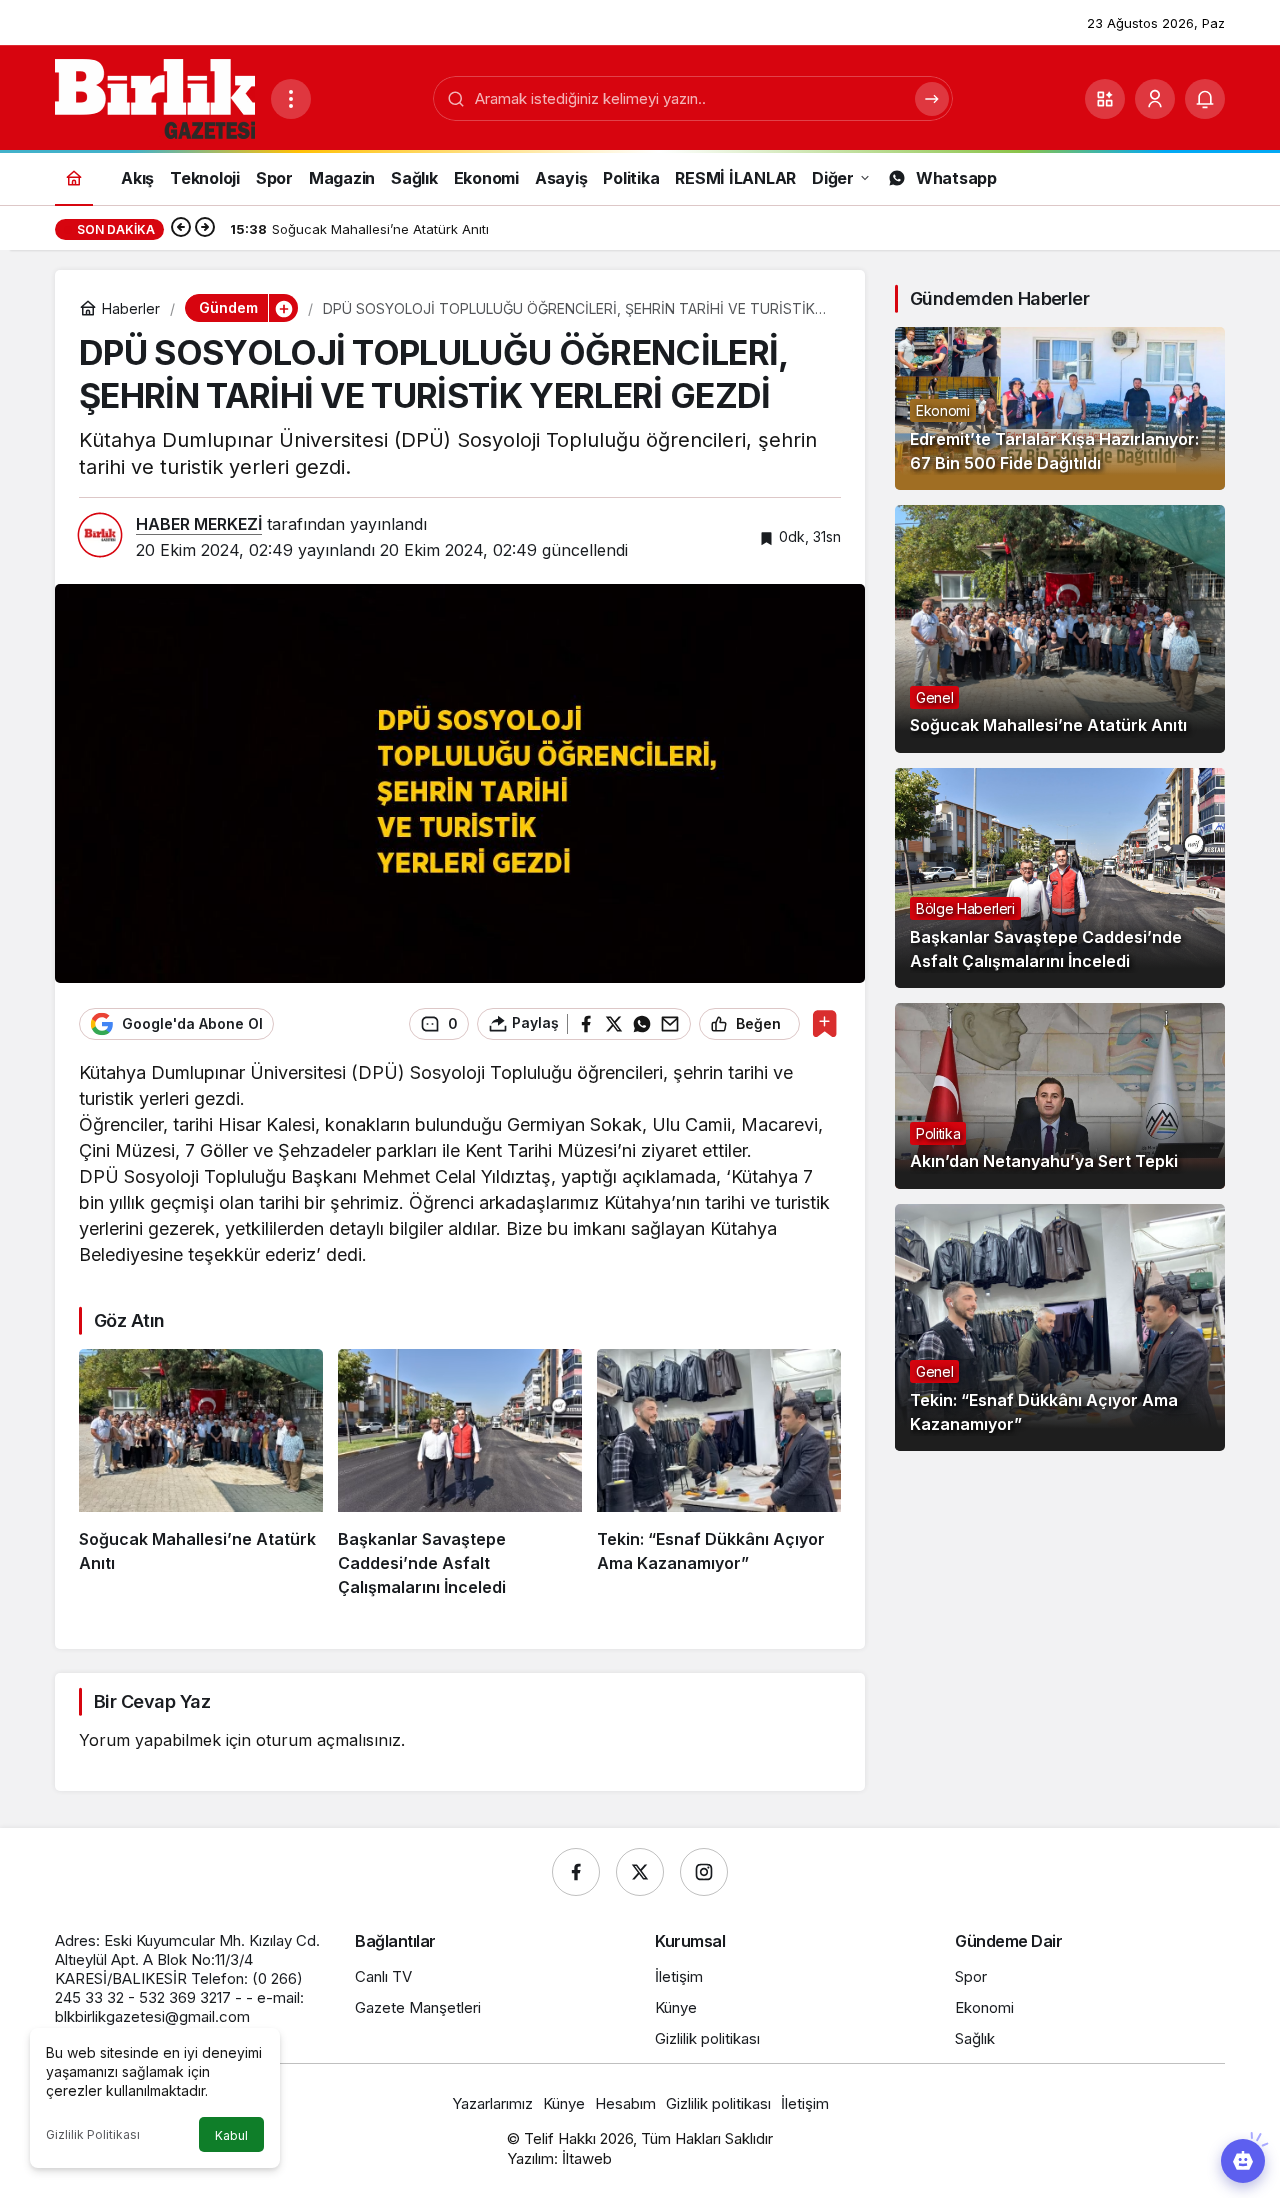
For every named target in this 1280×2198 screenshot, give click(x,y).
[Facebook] (576, 1872)
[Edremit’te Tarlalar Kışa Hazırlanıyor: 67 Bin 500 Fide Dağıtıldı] (1060, 408)
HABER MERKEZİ (199, 524)
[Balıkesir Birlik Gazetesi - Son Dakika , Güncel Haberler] (155, 97)
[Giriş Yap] (1155, 99)
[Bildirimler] (1205, 99)
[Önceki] (181, 229)
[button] (1105, 99)
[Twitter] (640, 1872)
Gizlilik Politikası (93, 2134)
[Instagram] (704, 1872)
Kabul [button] (231, 2135)
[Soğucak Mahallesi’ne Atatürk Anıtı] (201, 1474)
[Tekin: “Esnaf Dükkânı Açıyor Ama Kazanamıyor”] (719, 1474)
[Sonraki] (205, 229)
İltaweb (587, 2158)
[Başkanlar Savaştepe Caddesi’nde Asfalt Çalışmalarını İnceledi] (460, 1474)
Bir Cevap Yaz (152, 1701)
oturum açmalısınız (328, 1740)
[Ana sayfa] (74, 177)
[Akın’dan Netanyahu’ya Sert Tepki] (1060, 1096)
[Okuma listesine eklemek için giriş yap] (824, 1023)
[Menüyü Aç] (291, 99)
